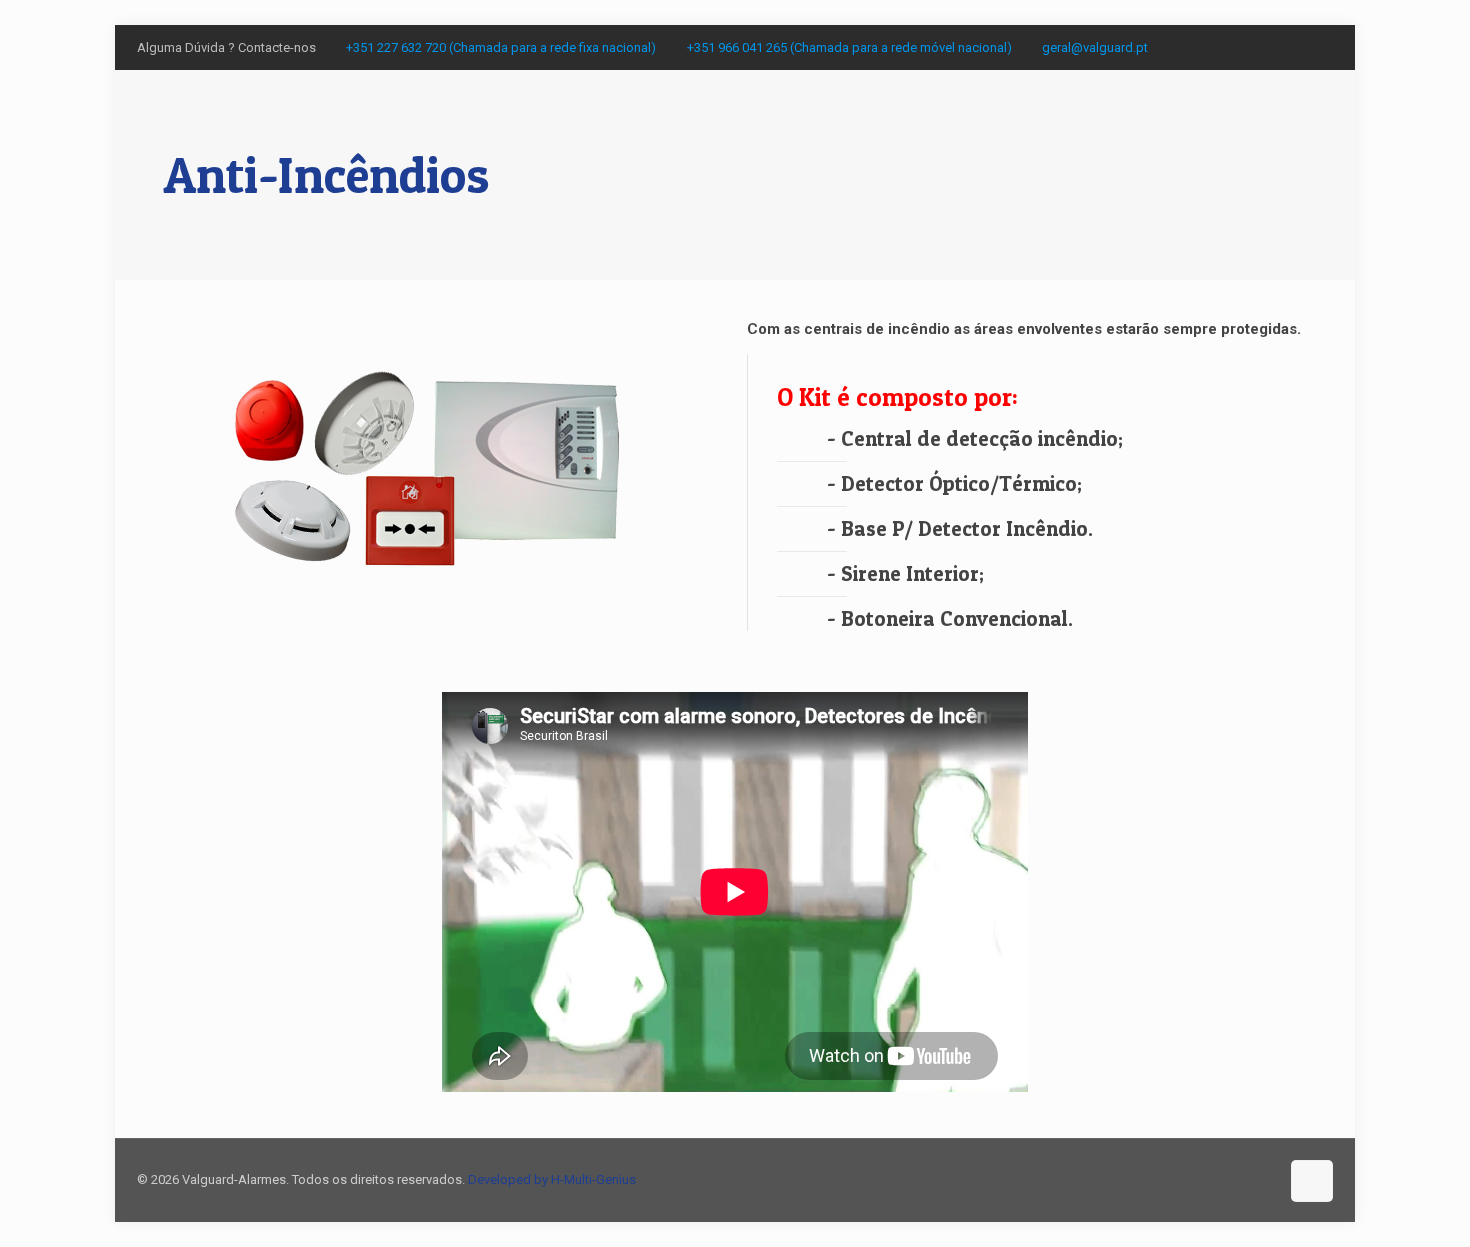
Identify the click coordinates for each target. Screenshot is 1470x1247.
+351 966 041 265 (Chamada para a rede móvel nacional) (849, 47)
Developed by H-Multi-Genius (552, 1179)
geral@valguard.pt (1095, 47)
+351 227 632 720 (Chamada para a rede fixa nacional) (501, 47)
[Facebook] (1322, 47)
